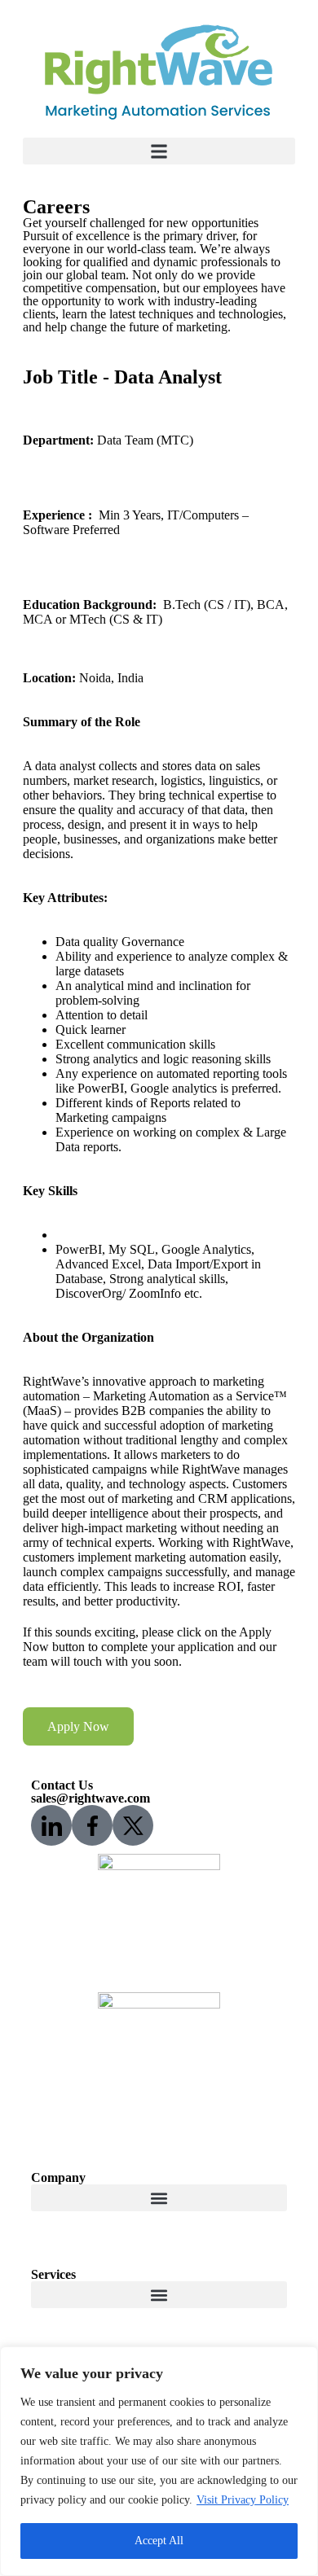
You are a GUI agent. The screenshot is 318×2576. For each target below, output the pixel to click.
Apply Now (78, 1726)
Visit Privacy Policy (243, 2500)
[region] (159, 2461)
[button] (159, 151)
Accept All (159, 2541)
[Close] (301, 2360)
